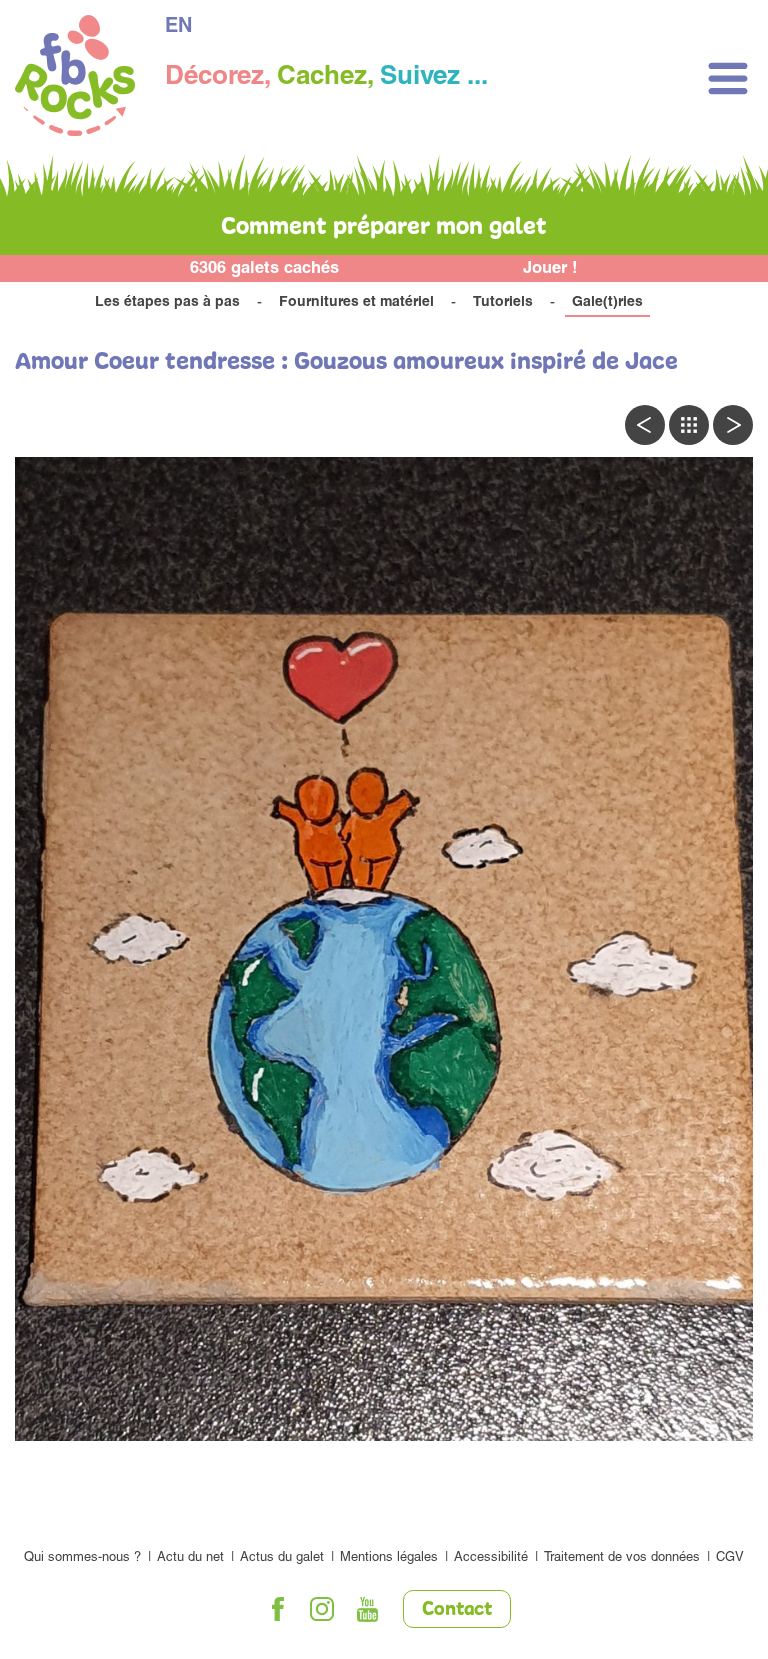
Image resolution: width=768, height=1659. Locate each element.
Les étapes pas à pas (167, 303)
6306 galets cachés (264, 269)
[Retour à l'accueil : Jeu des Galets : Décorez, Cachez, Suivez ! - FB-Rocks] (75, 78)
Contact (457, 1610)
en (178, 28)
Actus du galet (282, 1558)
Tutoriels (503, 303)
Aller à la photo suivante (733, 425)
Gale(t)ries (607, 303)
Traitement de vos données (622, 1558)
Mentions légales (389, 1558)
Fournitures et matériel (356, 303)
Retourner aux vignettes (689, 425)
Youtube (368, 1609)
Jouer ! (550, 269)
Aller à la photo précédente (645, 425)
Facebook (278, 1609)
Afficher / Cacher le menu (728, 78)
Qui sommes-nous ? (82, 1558)
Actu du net (190, 1558)
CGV (730, 1558)
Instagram (323, 1609)
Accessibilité (491, 1558)
